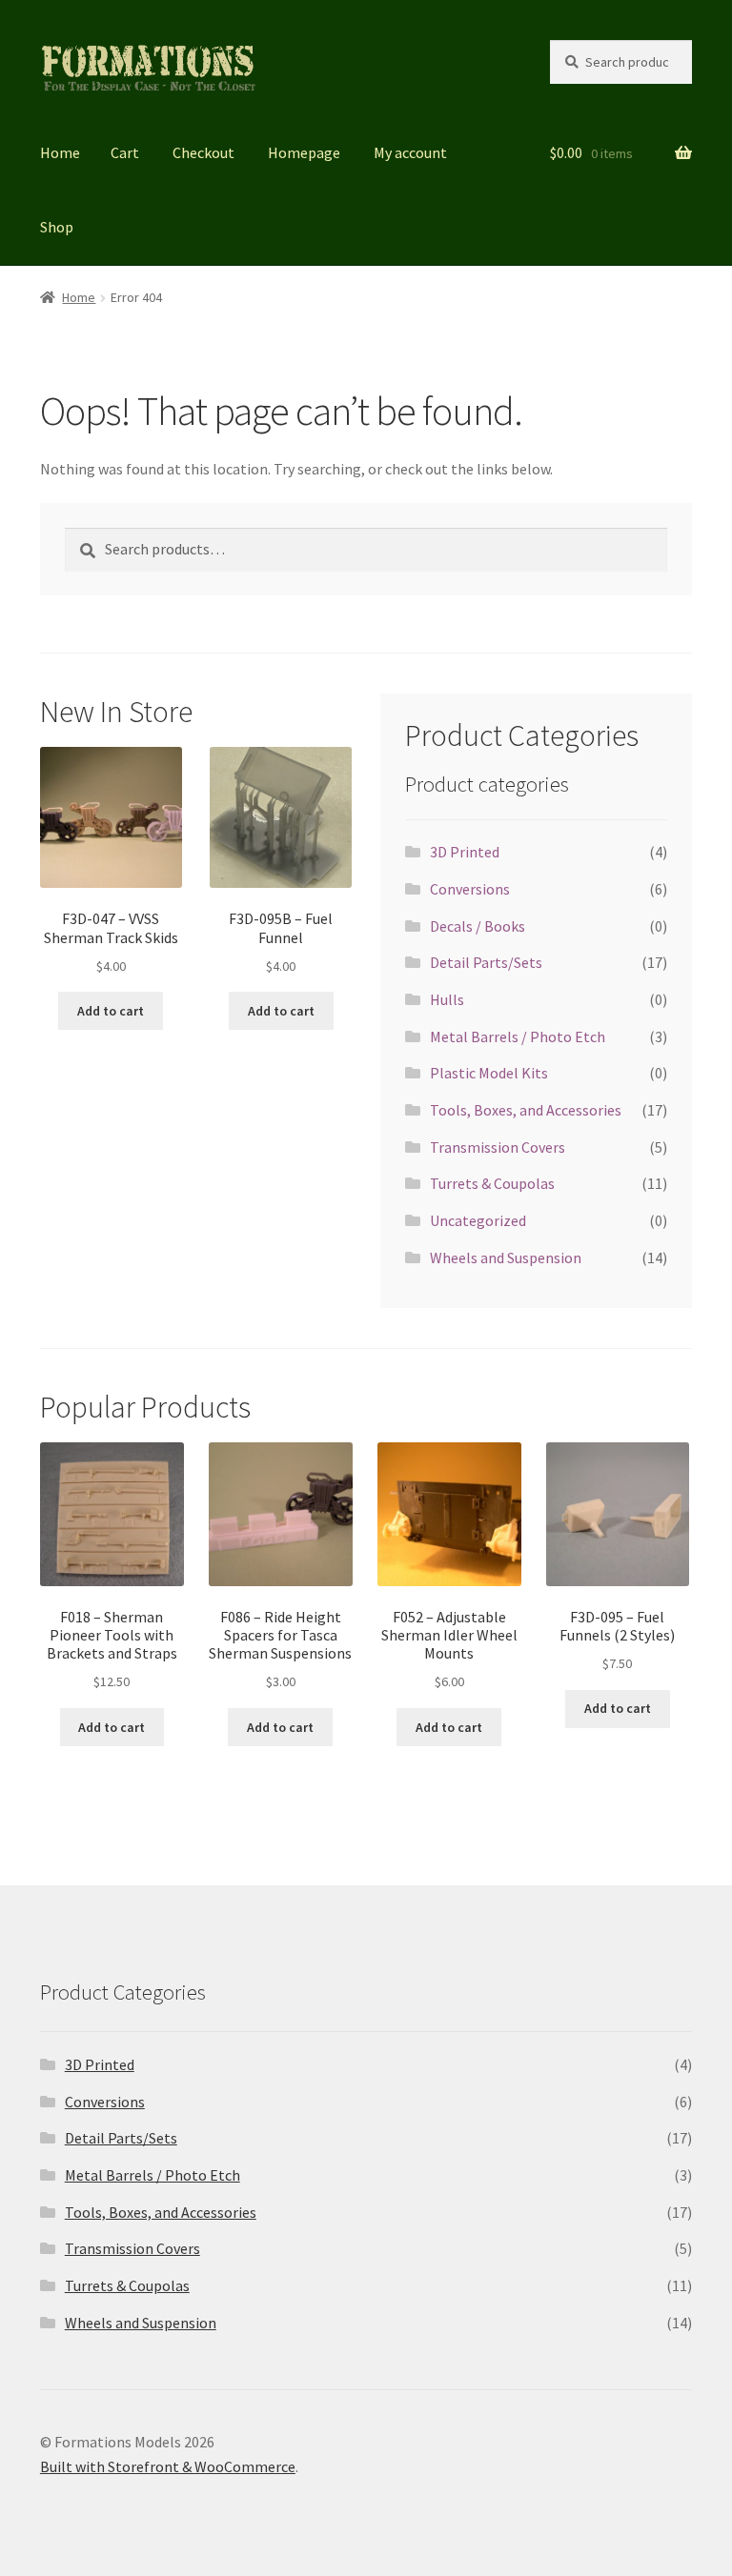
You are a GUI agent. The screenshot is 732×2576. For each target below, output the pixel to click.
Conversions (470, 889)
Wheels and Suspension (506, 1258)
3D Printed (465, 852)
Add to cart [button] (111, 1011)
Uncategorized (478, 1220)
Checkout (203, 152)
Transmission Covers (498, 1147)
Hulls (447, 999)
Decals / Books (478, 926)
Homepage (304, 152)
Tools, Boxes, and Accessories (526, 1110)
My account (410, 152)
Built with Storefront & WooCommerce (168, 2466)
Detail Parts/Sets (486, 962)
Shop (57, 227)
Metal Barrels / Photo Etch (518, 1036)
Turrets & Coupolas (492, 1183)
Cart (125, 152)
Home (60, 152)
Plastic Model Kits (489, 1073)
